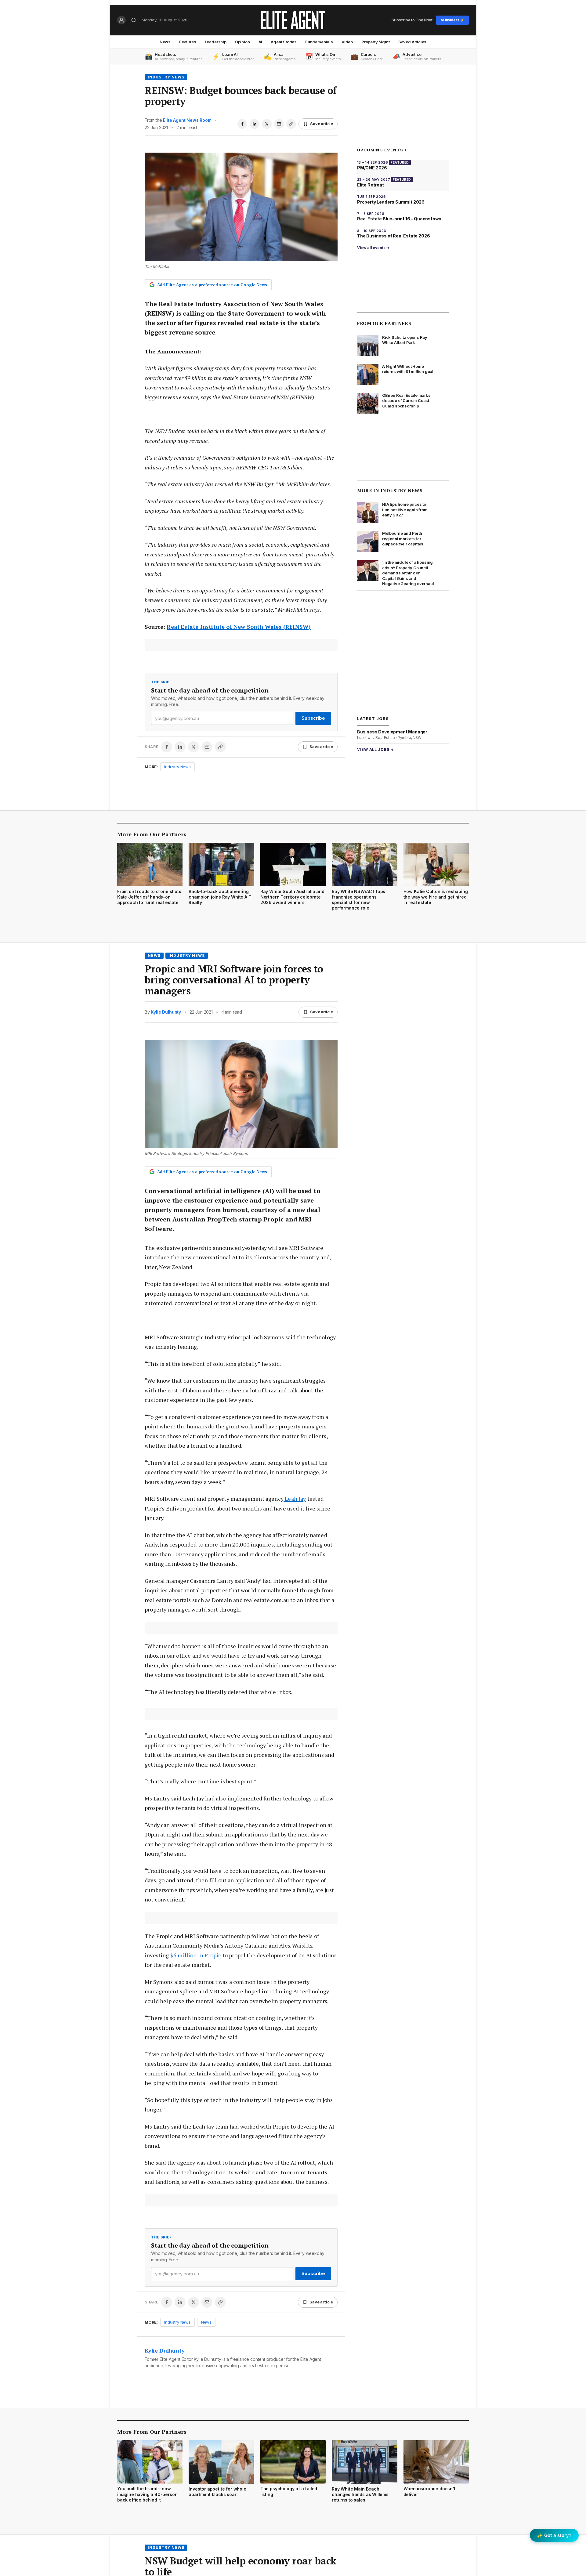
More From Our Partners (152, 834)
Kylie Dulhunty (166, 1012)
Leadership (216, 42)
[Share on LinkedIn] (255, 124)
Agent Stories (284, 42)
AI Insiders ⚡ (452, 20)
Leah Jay (295, 1499)
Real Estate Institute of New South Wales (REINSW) (239, 627)
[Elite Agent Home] (293, 20)
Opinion (242, 42)
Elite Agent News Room (187, 120)
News (165, 42)
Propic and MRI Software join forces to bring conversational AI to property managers (234, 980)
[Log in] (121, 20)
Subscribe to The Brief (412, 20)
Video (347, 42)
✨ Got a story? (554, 2535)
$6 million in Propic (196, 1955)
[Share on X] (267, 124)
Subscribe (313, 718)
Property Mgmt (376, 42)
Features (188, 42)
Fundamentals (319, 42)
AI (260, 42)
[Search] (134, 20)
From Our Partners (384, 323)
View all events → (373, 248)
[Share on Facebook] (242, 124)
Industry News (166, 77)
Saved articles (412, 42)
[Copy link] (291, 124)
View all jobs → (376, 749)
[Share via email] (279, 124)
